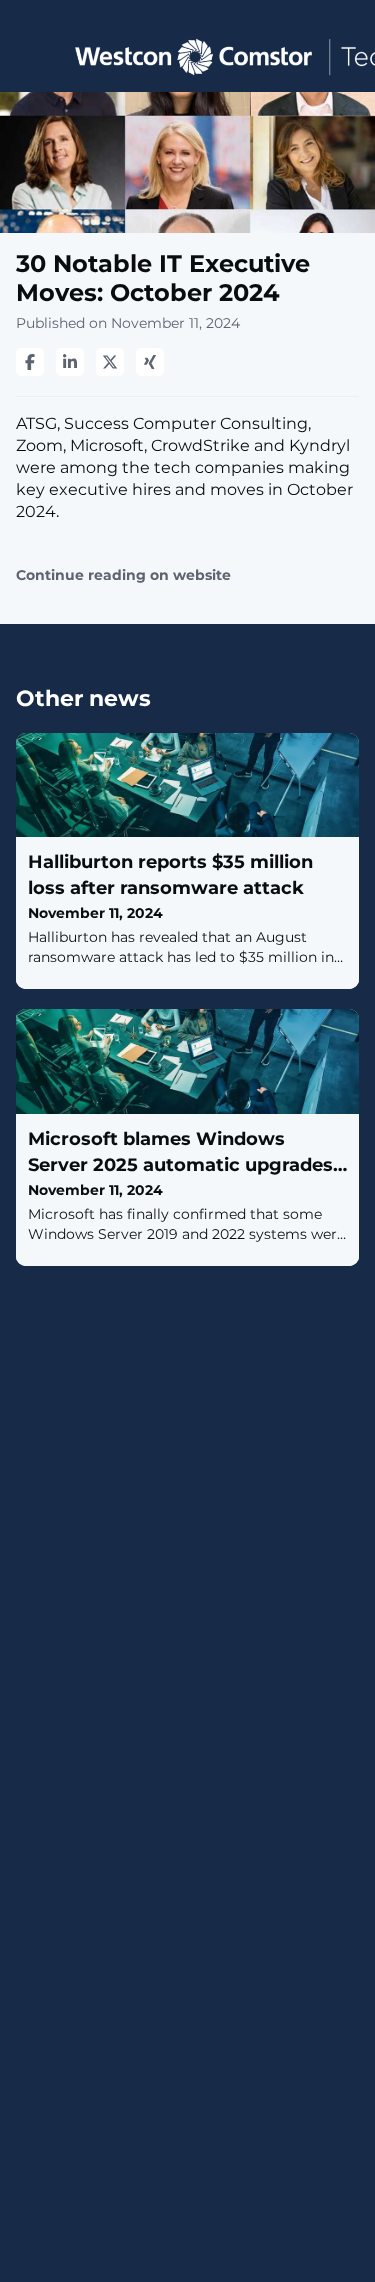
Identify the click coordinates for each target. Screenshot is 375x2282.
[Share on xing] (150, 362)
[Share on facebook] (30, 362)
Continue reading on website (123, 575)
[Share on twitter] (110, 362)
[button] (32, 55)
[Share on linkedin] (70, 362)
